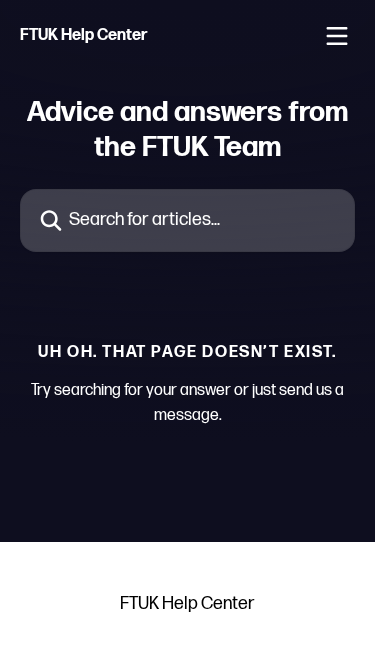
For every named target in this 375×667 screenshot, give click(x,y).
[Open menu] (337, 36)
